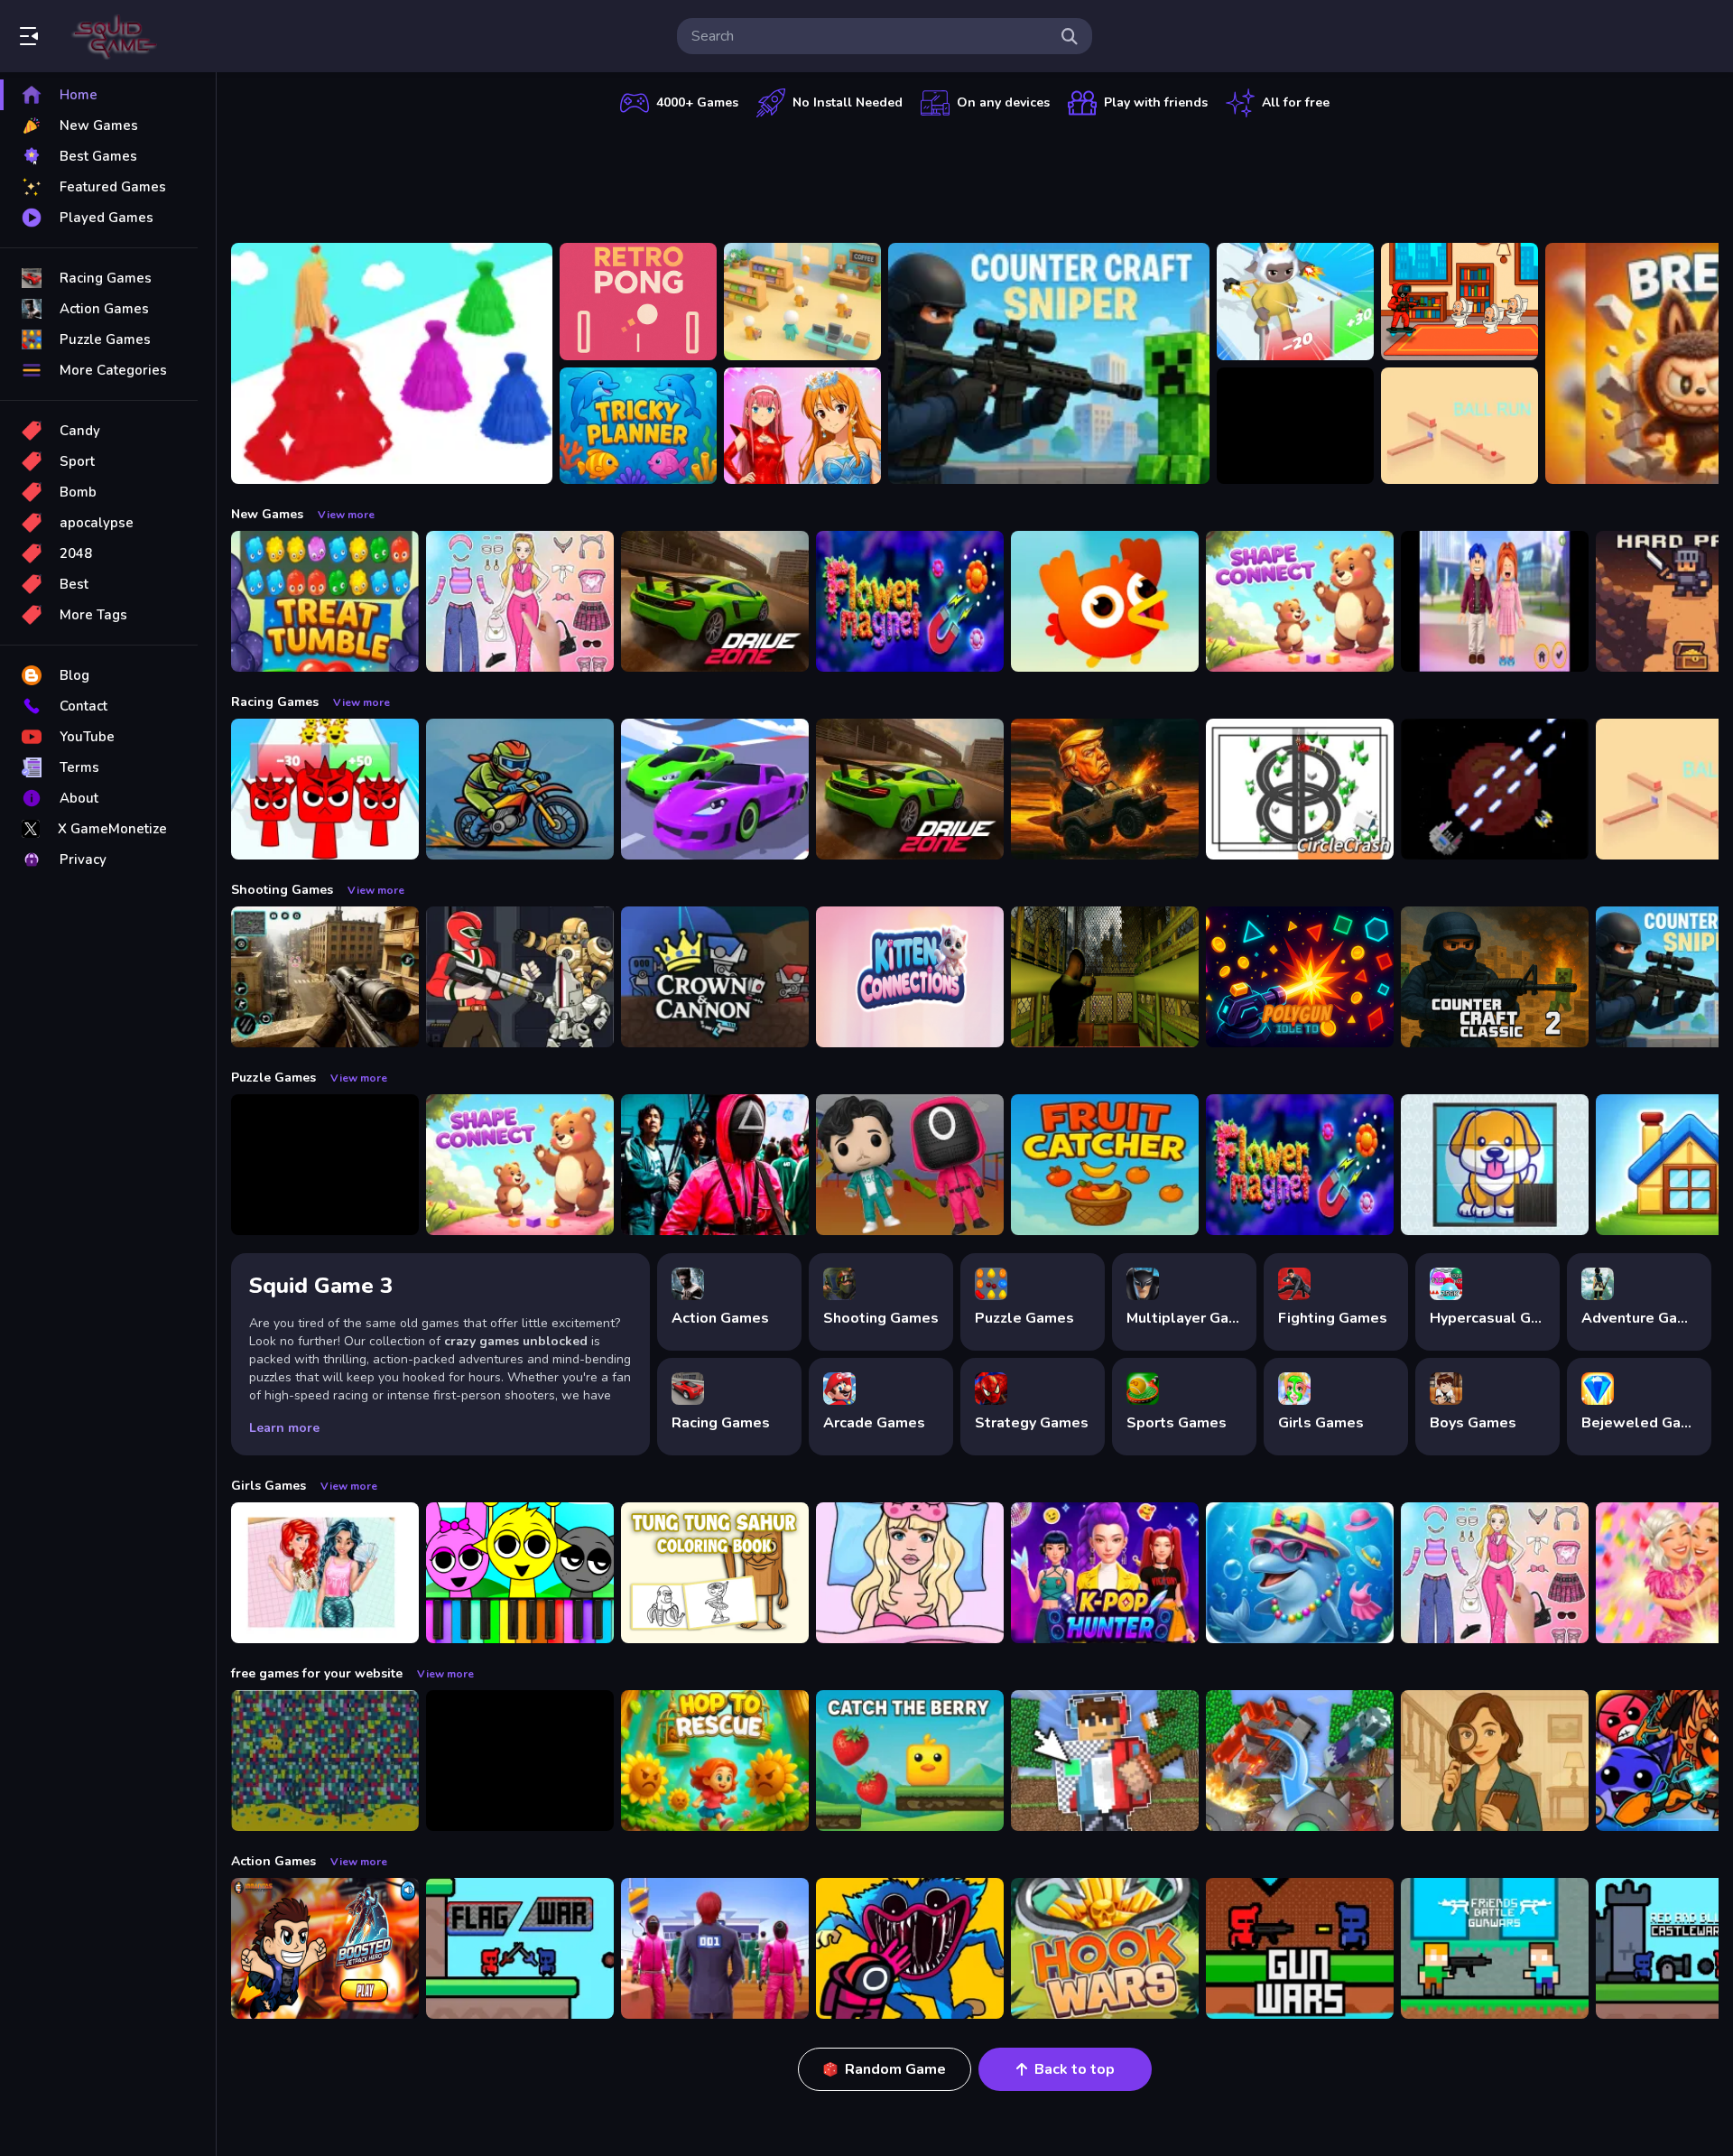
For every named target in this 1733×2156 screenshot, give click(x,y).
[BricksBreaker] (1295, 426)
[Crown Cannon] (715, 977)
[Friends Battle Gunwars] (1495, 1948)
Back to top (1075, 2069)
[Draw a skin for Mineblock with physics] (1105, 1761)
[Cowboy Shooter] (520, 1761)
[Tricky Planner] (638, 426)
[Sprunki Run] (325, 789)
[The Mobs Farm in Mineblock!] (1300, 1761)
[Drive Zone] (715, 601)
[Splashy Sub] (325, 1761)
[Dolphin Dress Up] (1300, 1573)
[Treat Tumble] (325, 601)
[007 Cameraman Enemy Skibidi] (1460, 302)
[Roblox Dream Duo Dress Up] (1495, 601)
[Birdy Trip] (1105, 601)
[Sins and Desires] (1495, 1761)
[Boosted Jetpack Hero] (325, 1948)
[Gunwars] (1300, 1948)
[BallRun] (1460, 426)
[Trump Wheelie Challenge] (1105, 789)
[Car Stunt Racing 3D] (715, 789)
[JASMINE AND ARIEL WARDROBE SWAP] (325, 1573)
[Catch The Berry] (910, 1761)
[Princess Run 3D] (392, 363)
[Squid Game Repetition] (910, 1165)
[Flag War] (520, 1948)
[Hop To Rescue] (715, 1761)
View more (346, 515)
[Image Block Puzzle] (325, 1165)
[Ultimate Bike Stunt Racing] (520, 789)
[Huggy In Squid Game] (910, 1948)
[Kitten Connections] (910, 977)
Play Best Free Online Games (116, 36)
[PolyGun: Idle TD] (1300, 977)
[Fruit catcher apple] (1105, 1165)
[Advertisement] (975, 176)
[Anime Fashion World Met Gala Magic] (802, 426)
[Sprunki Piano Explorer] (520, 1573)
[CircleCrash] (1300, 789)
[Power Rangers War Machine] (520, 977)
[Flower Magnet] (910, 601)
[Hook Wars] (1105, 1948)
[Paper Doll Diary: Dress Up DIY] (520, 601)
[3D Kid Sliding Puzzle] (1495, 1165)
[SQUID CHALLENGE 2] (715, 1948)
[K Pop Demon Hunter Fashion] (1105, 1573)
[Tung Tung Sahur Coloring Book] (715, 1573)
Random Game (895, 2069)
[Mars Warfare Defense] (1495, 789)
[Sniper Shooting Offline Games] (325, 977)
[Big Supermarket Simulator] (802, 302)
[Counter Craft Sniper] (1049, 363)
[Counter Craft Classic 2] (1495, 977)
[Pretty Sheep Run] (1295, 302)
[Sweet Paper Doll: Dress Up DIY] (910, 1573)
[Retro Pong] (638, 302)
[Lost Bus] (1105, 977)
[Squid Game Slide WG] (715, 1165)
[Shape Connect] (1300, 601)
